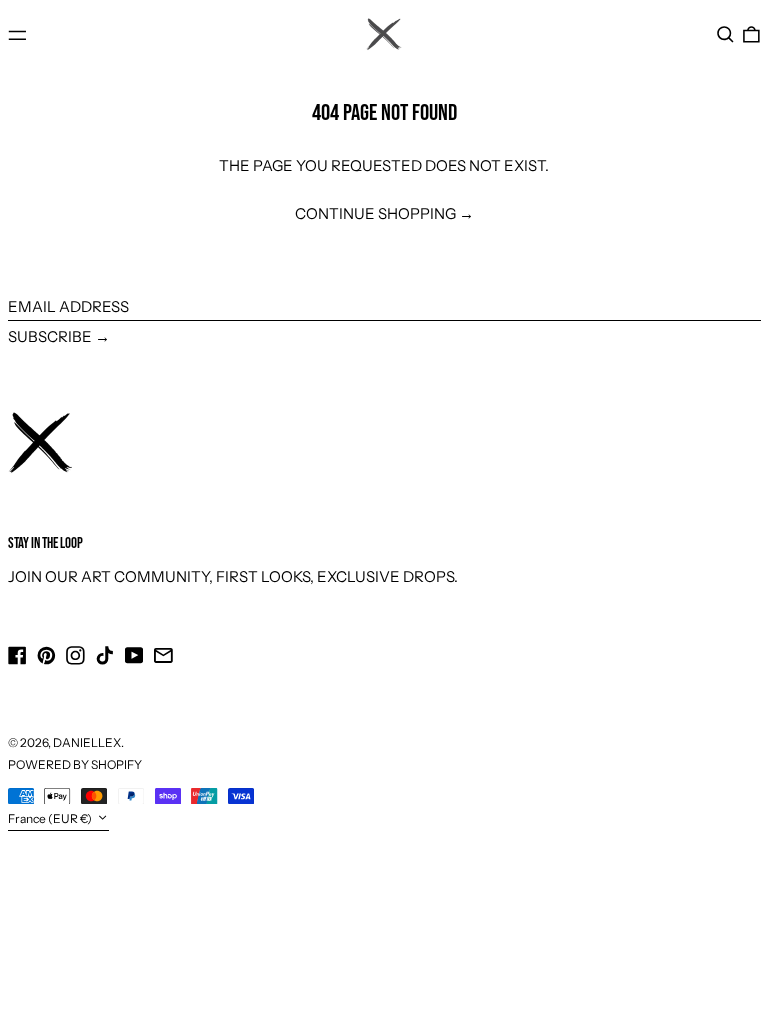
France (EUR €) (51, 818)
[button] (725, 35)
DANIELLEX (87, 742)
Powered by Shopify (75, 764)
